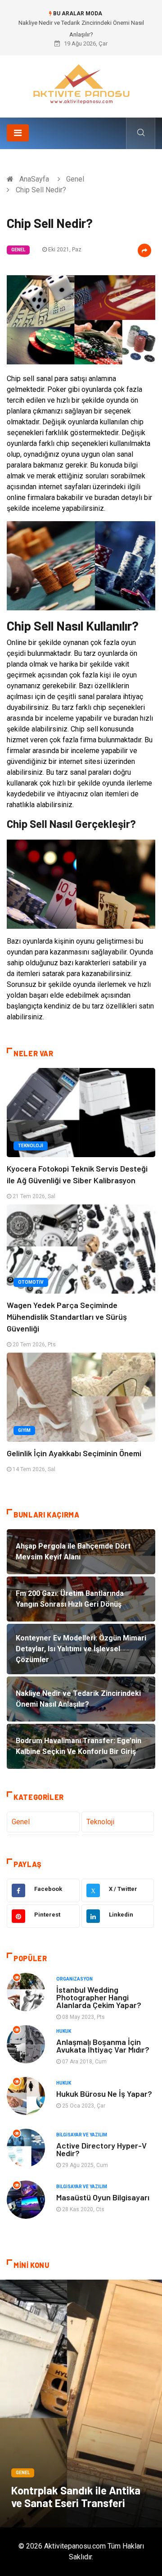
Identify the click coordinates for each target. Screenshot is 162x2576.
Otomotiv (31, 1282)
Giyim (24, 1430)
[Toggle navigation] (18, 133)
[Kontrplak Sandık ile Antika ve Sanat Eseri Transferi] (81, 2403)
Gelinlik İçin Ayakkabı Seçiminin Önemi (74, 1453)
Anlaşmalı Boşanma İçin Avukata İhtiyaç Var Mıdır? (103, 2046)
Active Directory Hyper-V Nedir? (101, 2149)
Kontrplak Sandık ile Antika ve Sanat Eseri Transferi (76, 2496)
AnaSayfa (34, 179)
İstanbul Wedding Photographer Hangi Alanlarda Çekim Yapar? (99, 1997)
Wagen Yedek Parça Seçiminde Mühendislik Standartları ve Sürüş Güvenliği (67, 1317)
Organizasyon (74, 1979)
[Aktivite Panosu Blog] (81, 83)
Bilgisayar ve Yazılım (82, 2135)
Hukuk (64, 2031)
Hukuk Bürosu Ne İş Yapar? (104, 2094)
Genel (75, 179)
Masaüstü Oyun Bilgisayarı (103, 2197)
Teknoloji (31, 1146)
